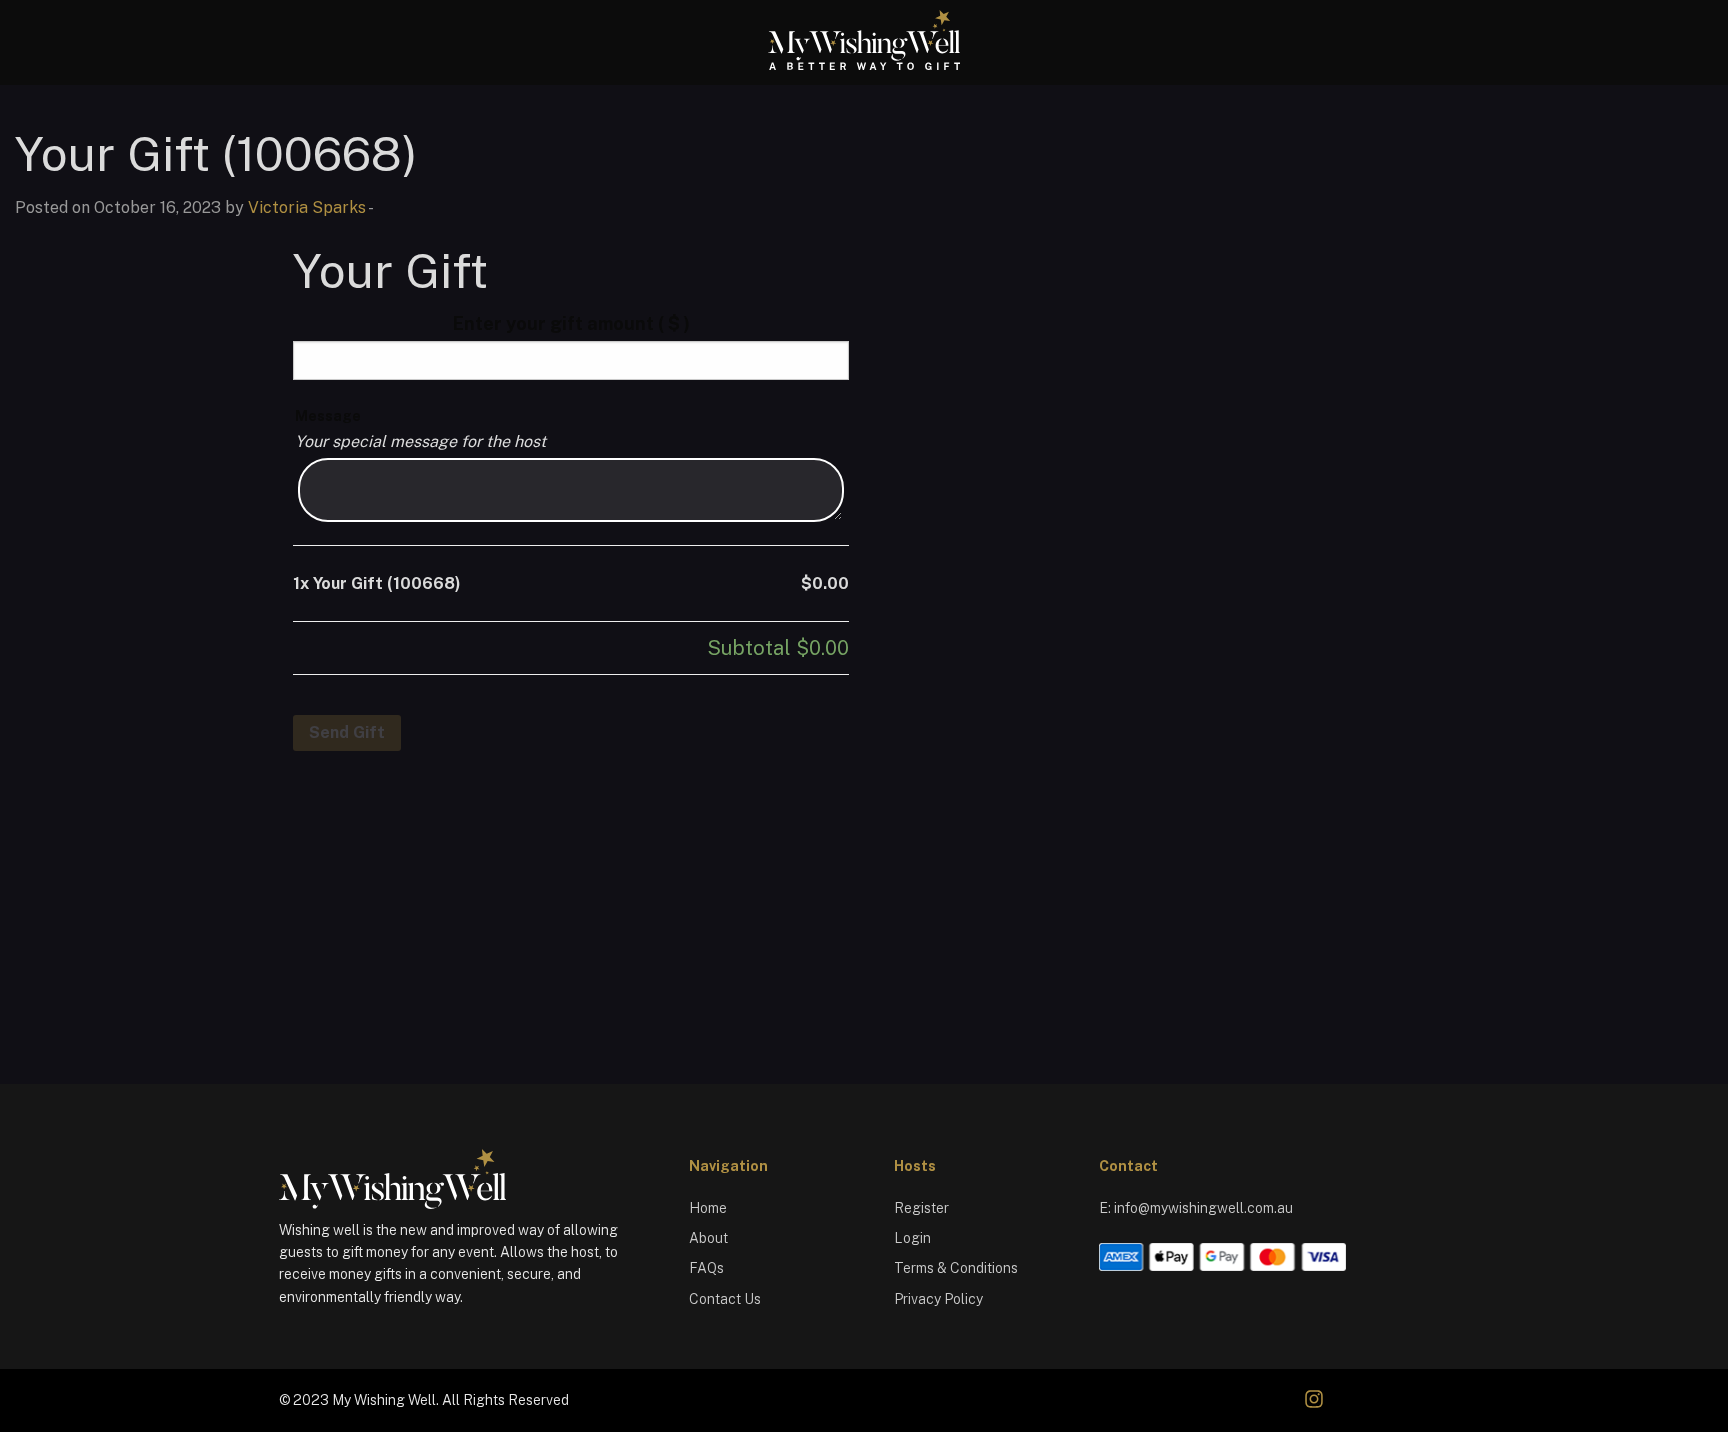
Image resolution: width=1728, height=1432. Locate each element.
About (708, 1238)
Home (708, 1208)
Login (912, 1238)
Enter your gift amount (571, 323)
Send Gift (347, 732)
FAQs (706, 1268)
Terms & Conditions (956, 1268)
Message (328, 416)
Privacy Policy (938, 1299)
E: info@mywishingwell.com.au (1196, 1208)
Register (921, 1208)
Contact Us (725, 1299)
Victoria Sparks (307, 207)
